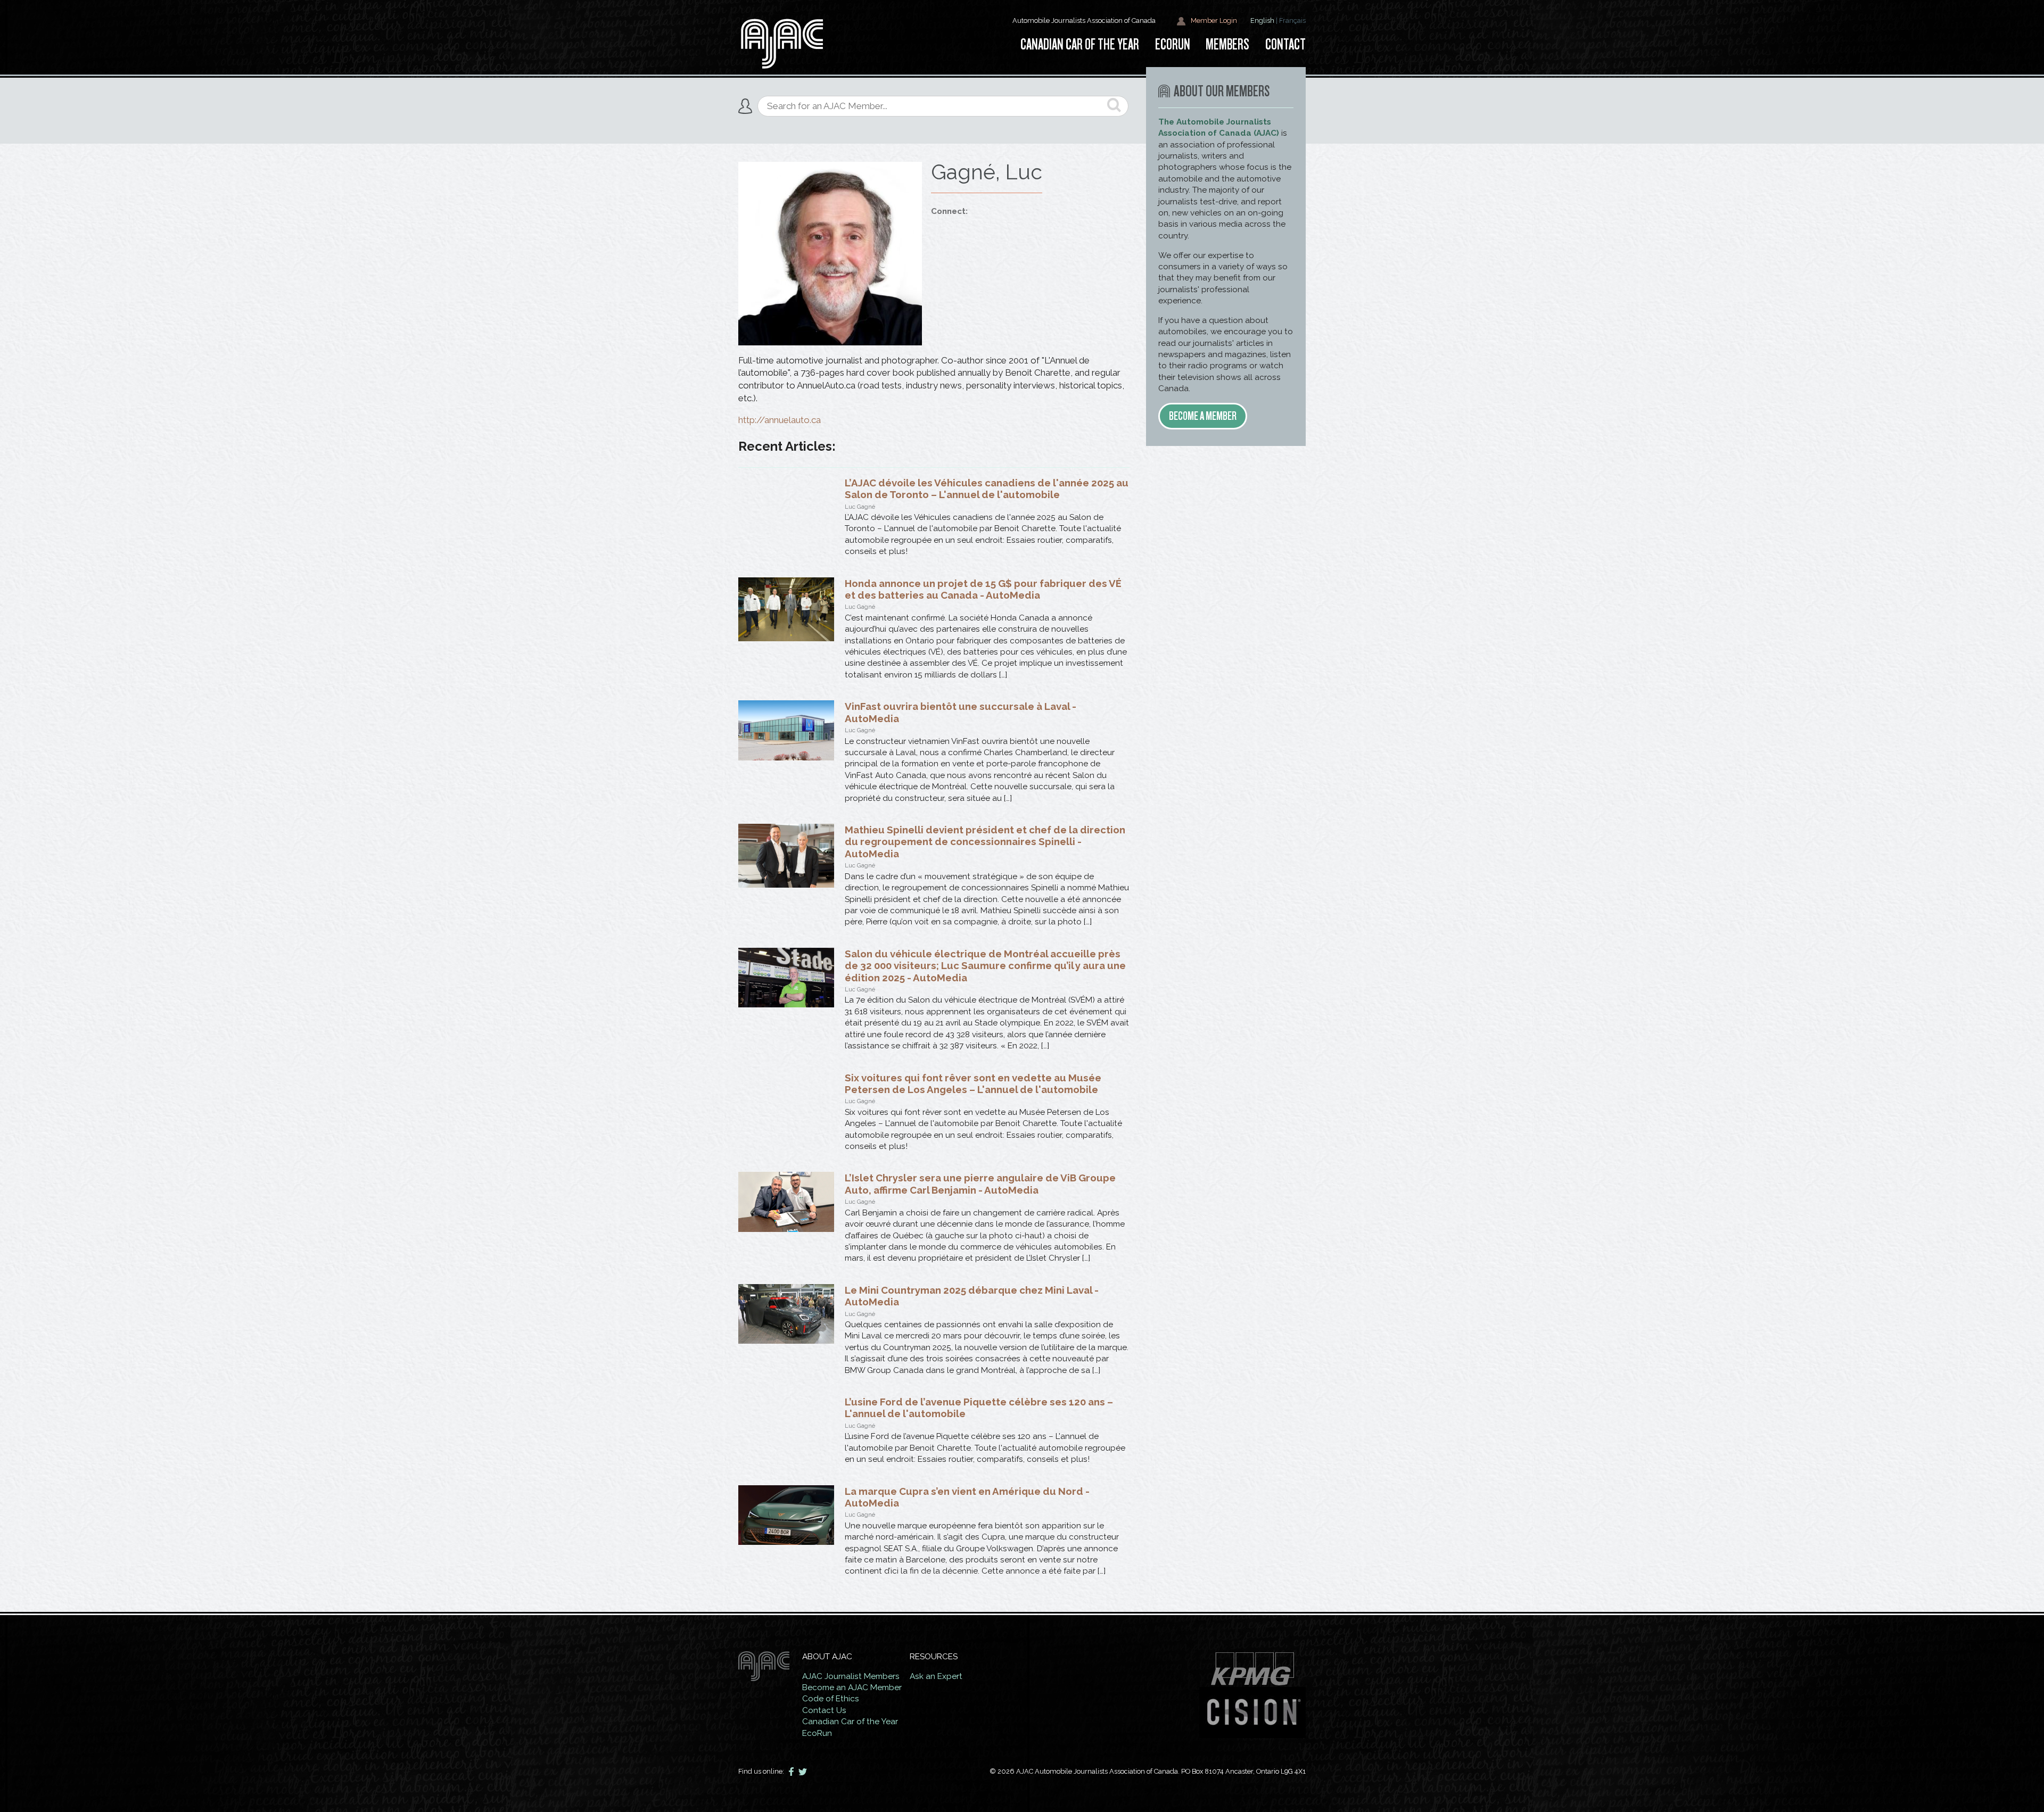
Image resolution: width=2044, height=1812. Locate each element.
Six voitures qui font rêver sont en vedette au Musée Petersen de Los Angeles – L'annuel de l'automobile (973, 1083)
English (1262, 20)
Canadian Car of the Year (850, 1722)
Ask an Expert (936, 1676)
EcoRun (1173, 44)
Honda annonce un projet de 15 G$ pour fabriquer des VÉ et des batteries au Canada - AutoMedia (983, 589)
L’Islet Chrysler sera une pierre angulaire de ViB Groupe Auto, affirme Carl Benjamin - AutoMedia (980, 1184)
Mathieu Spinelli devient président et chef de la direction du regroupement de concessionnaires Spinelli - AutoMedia (985, 842)
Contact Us (824, 1710)
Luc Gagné (860, 507)
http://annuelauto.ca (780, 420)
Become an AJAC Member (852, 1687)
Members (1227, 44)
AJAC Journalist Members (851, 1676)
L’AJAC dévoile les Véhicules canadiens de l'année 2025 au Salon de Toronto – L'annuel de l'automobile (987, 489)
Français (1292, 20)
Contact (1285, 44)
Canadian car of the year (1080, 44)
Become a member (1203, 416)
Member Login (1213, 20)
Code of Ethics (831, 1699)
